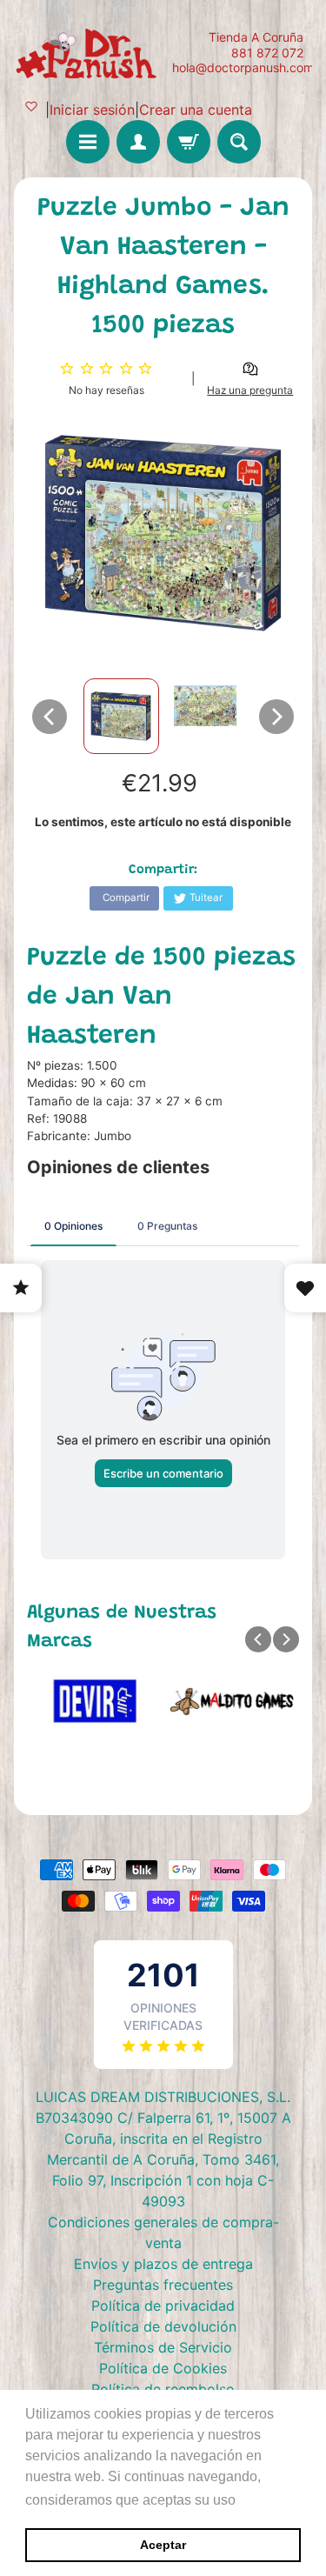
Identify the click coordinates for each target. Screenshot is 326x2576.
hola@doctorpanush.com (243, 68)
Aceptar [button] (163, 2545)
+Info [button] (257, 2500)
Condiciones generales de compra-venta (163, 2232)
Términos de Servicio (163, 2347)
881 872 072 (267, 53)
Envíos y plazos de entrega (163, 2264)
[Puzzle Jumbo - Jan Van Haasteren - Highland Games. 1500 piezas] (121, 716)
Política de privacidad (163, 2306)
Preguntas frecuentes (163, 2285)
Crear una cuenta (196, 110)
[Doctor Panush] (89, 52)
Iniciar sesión (92, 110)
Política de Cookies (163, 2368)
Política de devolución (163, 2326)
